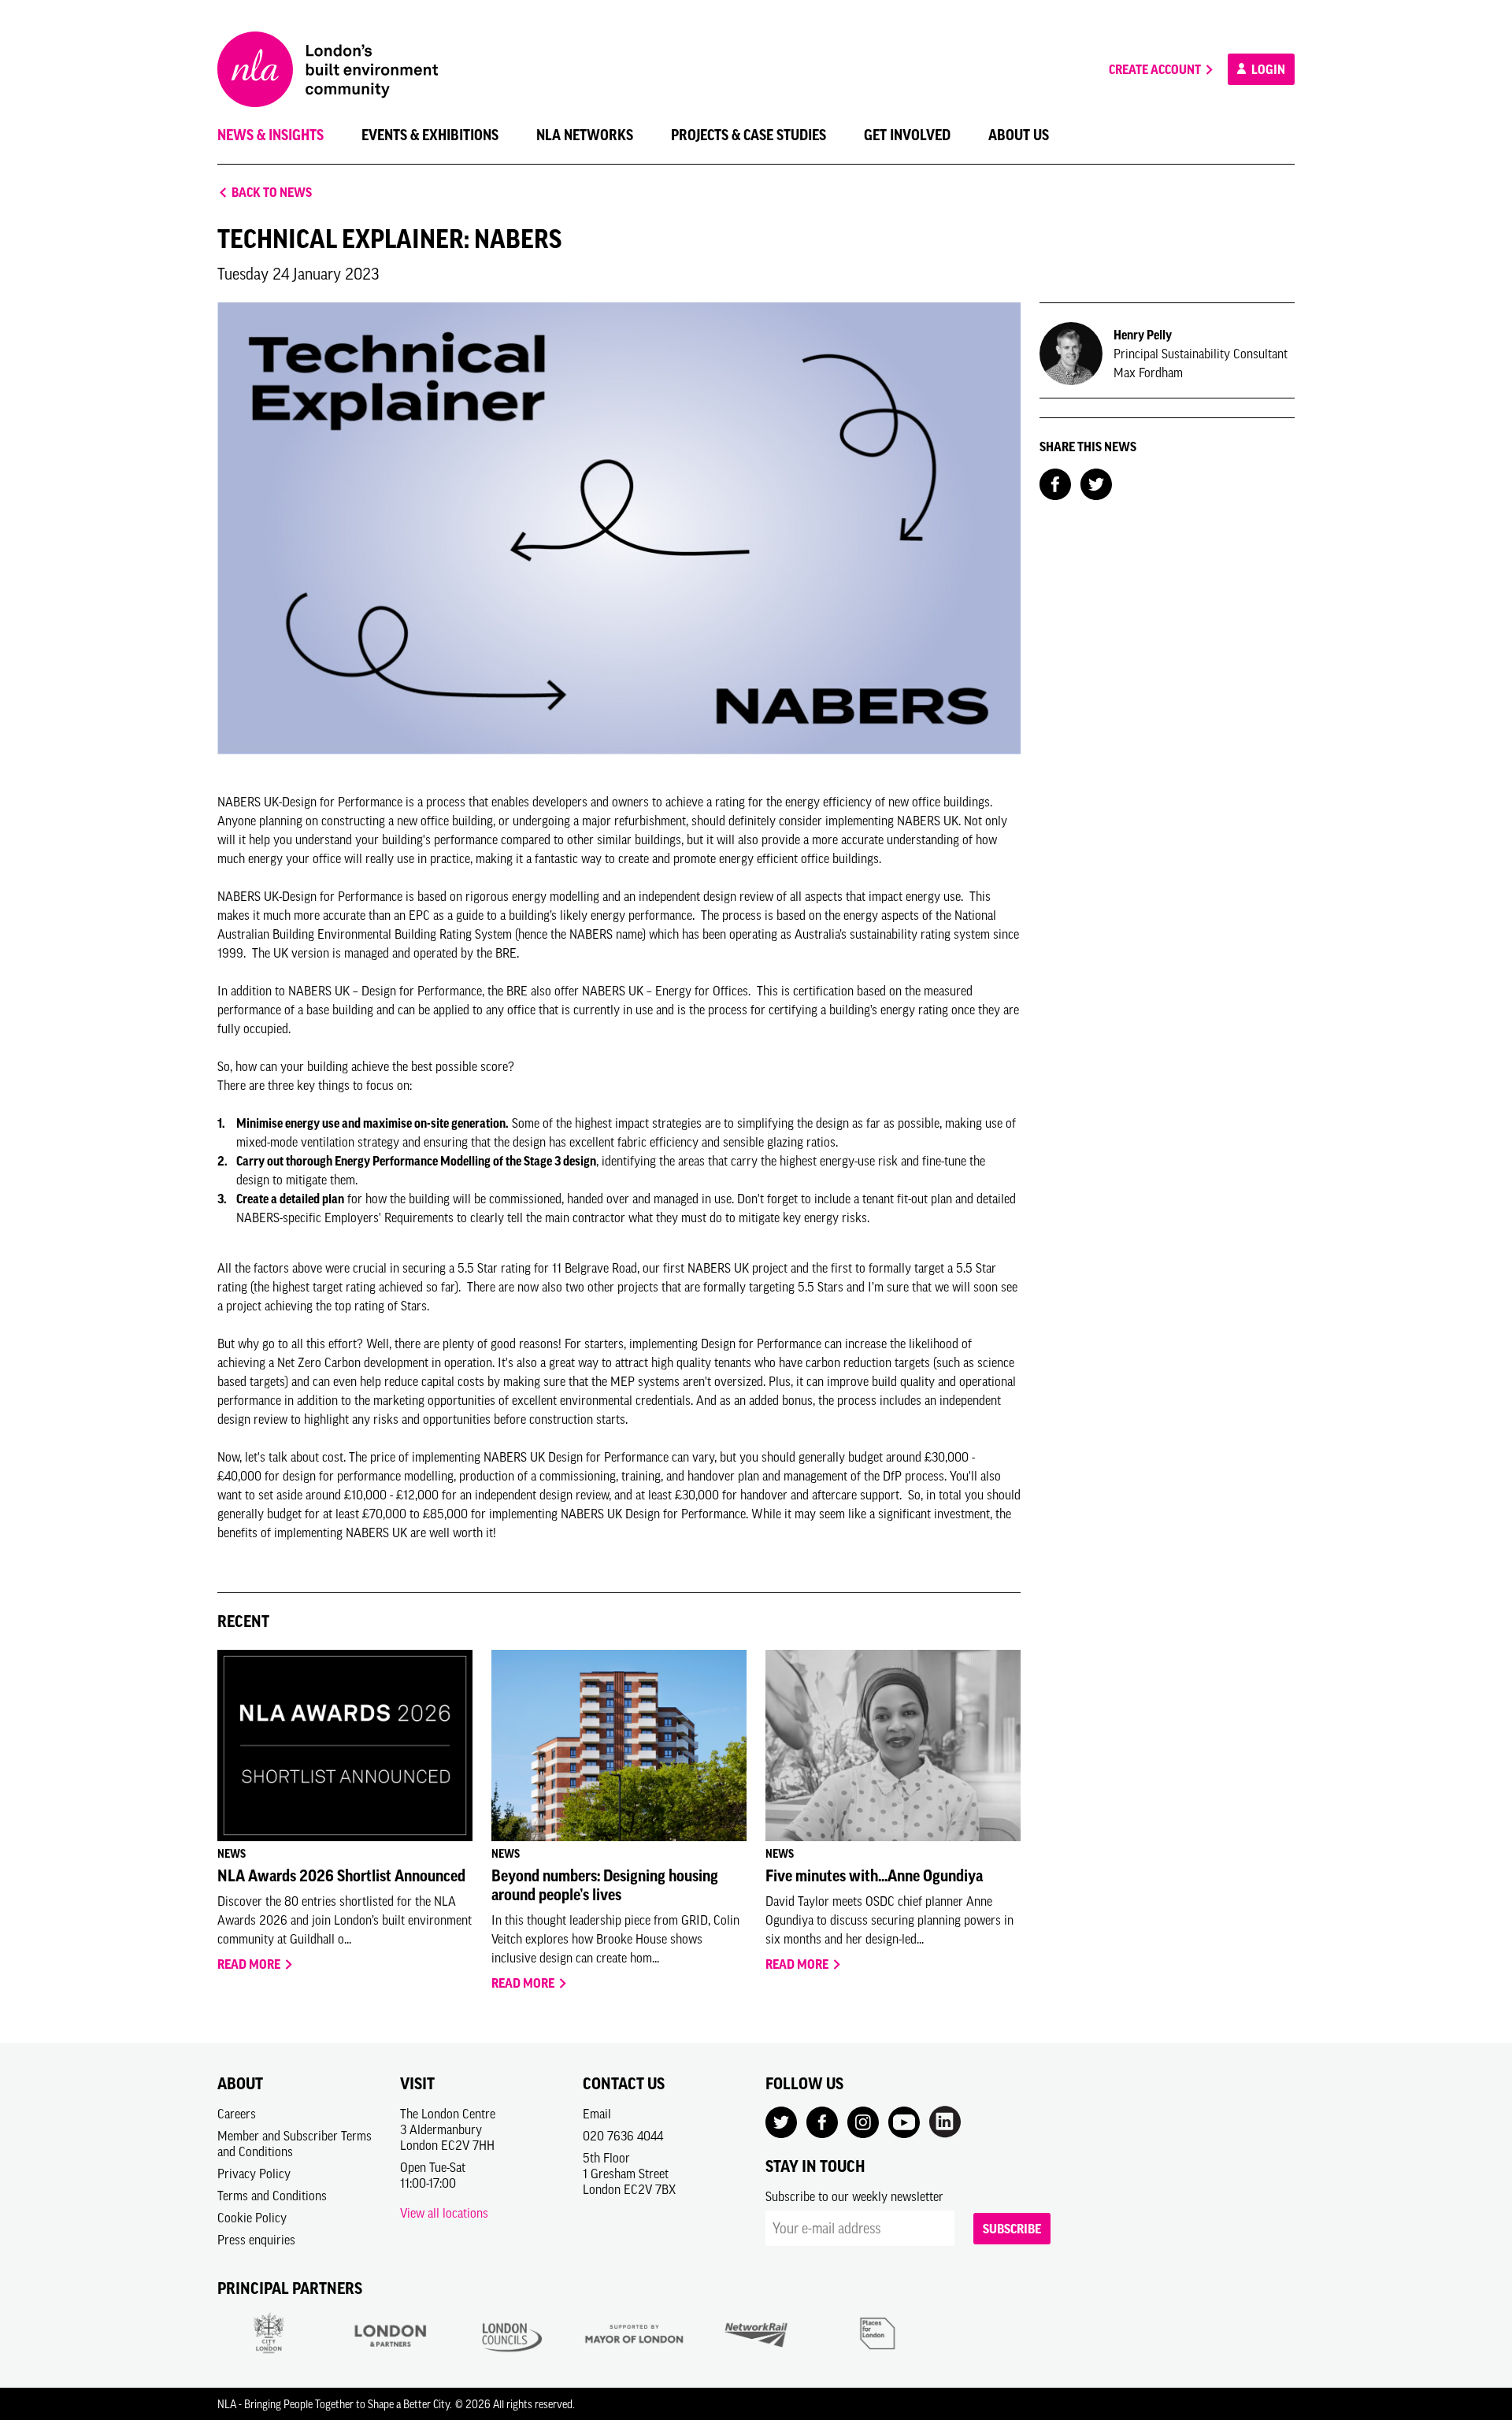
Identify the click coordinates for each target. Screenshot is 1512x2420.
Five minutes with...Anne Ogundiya (874, 1876)
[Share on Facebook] (1055, 483)
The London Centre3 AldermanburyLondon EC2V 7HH (448, 2129)
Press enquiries (256, 2240)
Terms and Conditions (272, 2196)
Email (597, 2114)
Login (1267, 69)
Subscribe (1012, 2229)
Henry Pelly (1143, 335)
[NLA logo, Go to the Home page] (328, 69)
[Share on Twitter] (1096, 483)
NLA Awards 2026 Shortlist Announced (341, 1876)
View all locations (444, 2213)
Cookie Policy (252, 2218)
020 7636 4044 (623, 2136)
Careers (237, 2114)
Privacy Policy (254, 2174)
